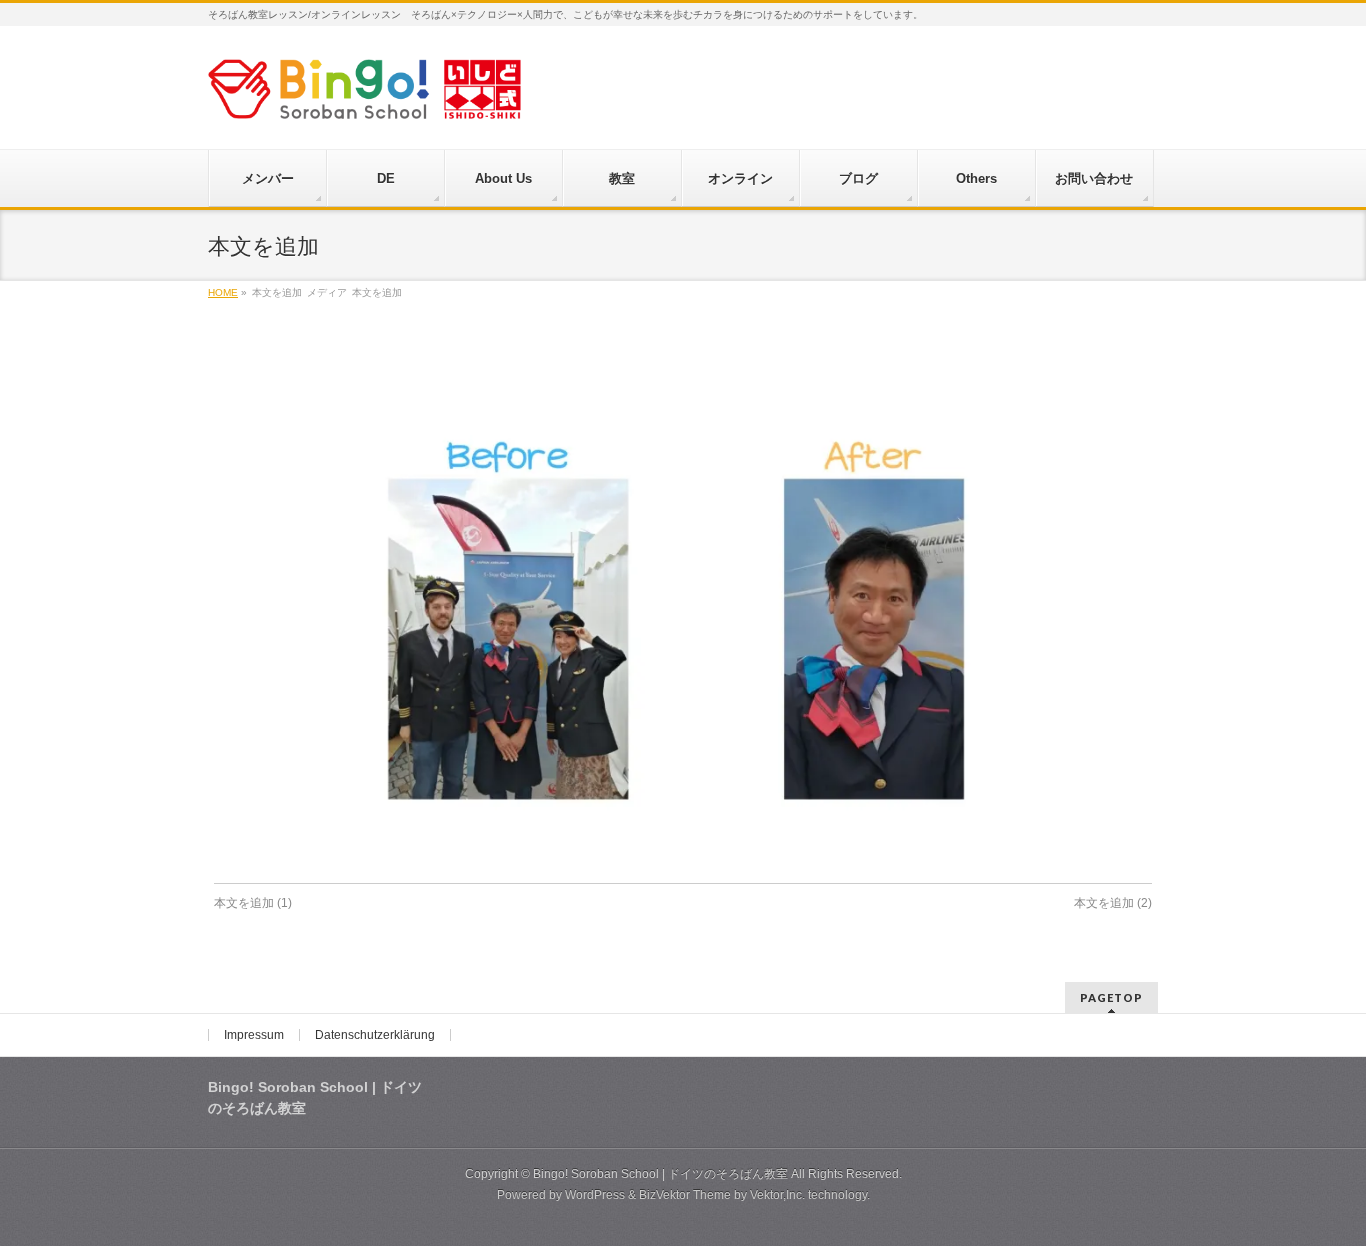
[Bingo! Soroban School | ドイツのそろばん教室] (364, 96)
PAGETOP (1111, 997)
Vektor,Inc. (777, 1195)
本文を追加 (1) (253, 903)
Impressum (254, 1035)
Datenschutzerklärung (375, 1035)
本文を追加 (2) (1113, 903)
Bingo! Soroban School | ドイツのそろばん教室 (660, 1174)
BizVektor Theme (685, 1195)
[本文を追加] (683, 609)
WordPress (595, 1195)
